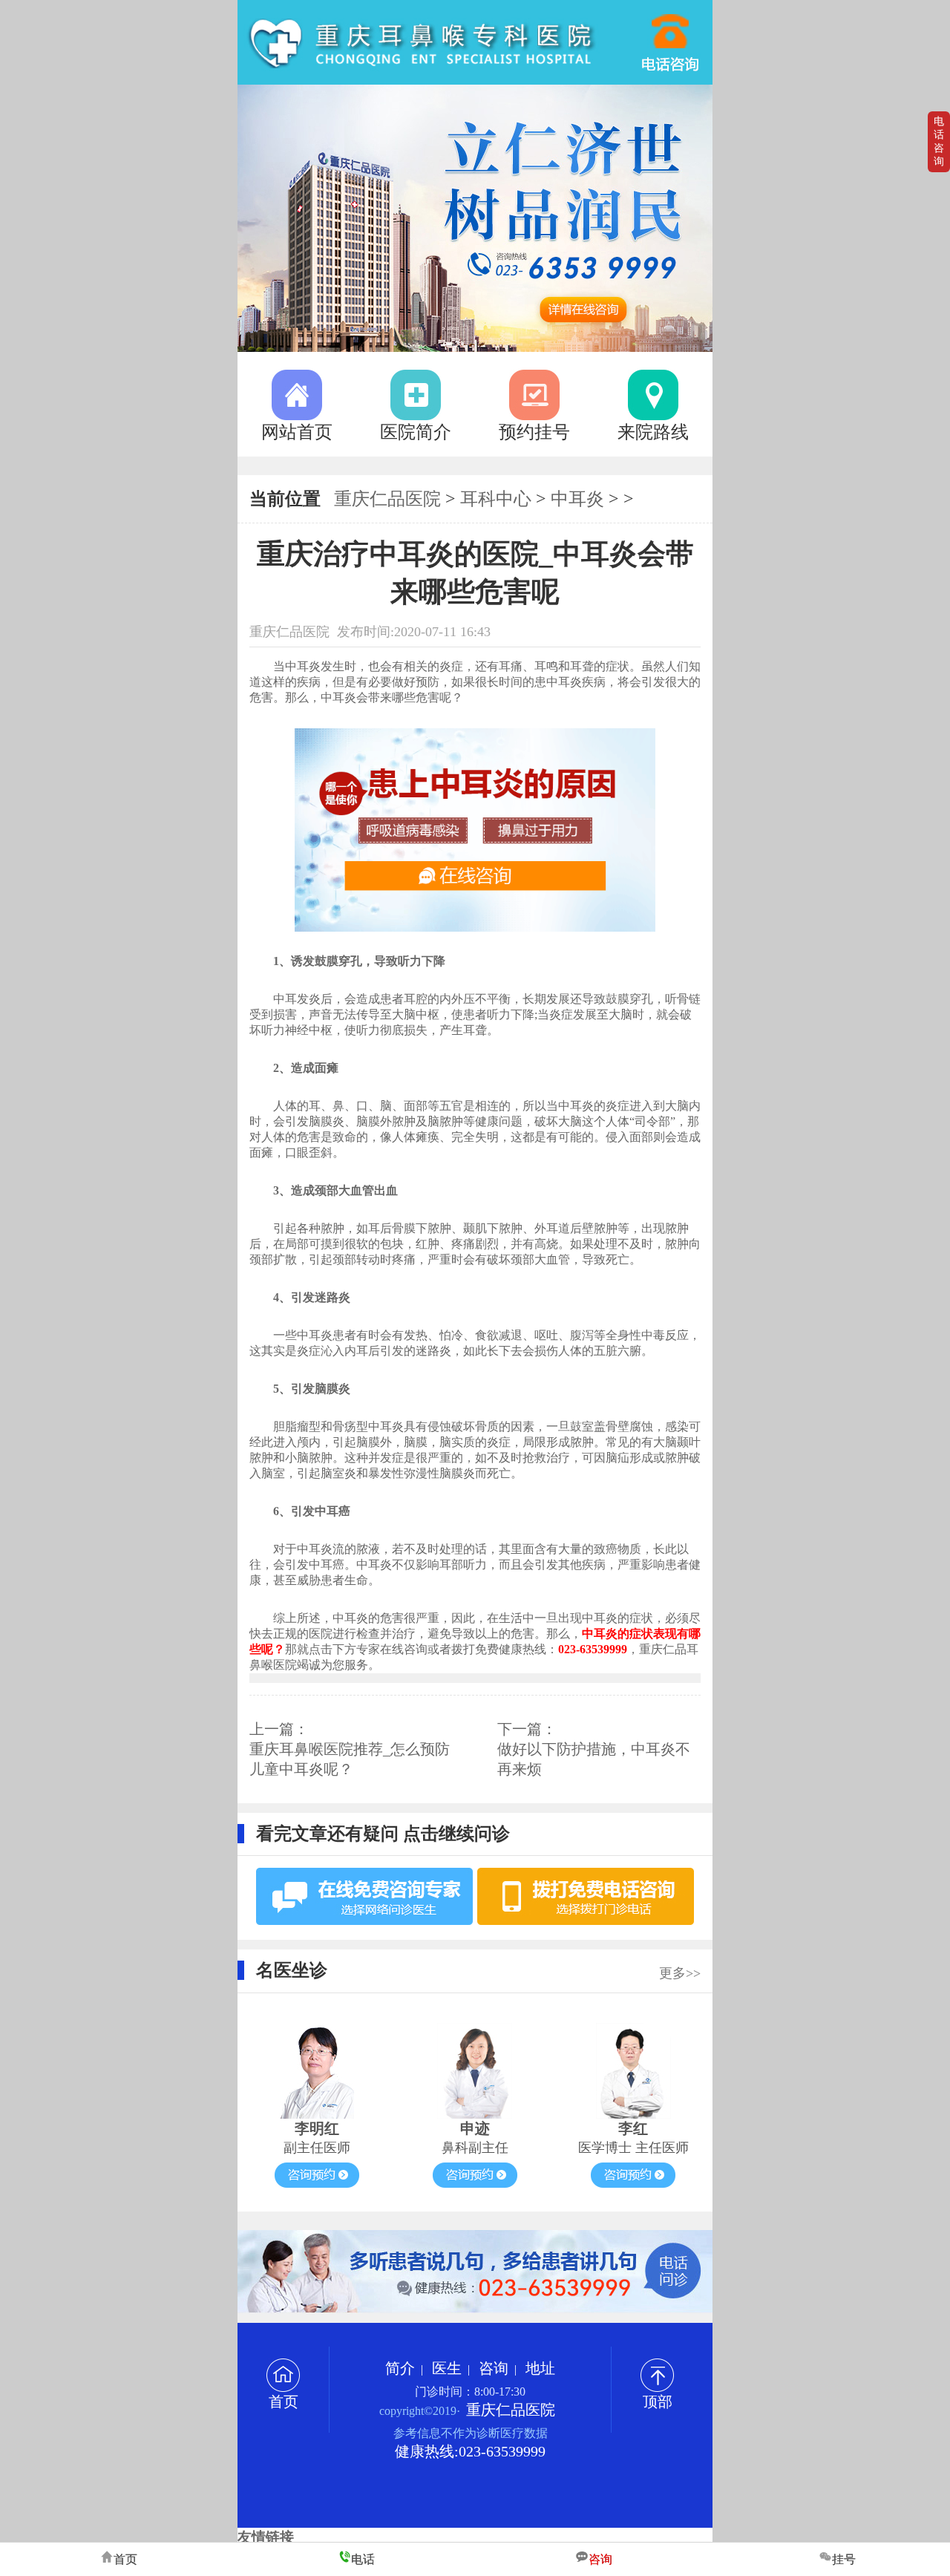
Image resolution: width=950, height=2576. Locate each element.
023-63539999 (671, 36)
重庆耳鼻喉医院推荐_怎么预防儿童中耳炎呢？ (350, 1759)
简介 (400, 2368)
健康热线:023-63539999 (470, 2451)
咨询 (494, 2368)
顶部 (658, 2402)
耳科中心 (496, 499)
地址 (540, 2368)
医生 (447, 2368)
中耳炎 (577, 499)
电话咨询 (939, 141)
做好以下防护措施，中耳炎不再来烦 (594, 1759)
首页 (284, 2402)
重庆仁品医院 (387, 499)
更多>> (680, 1973)
